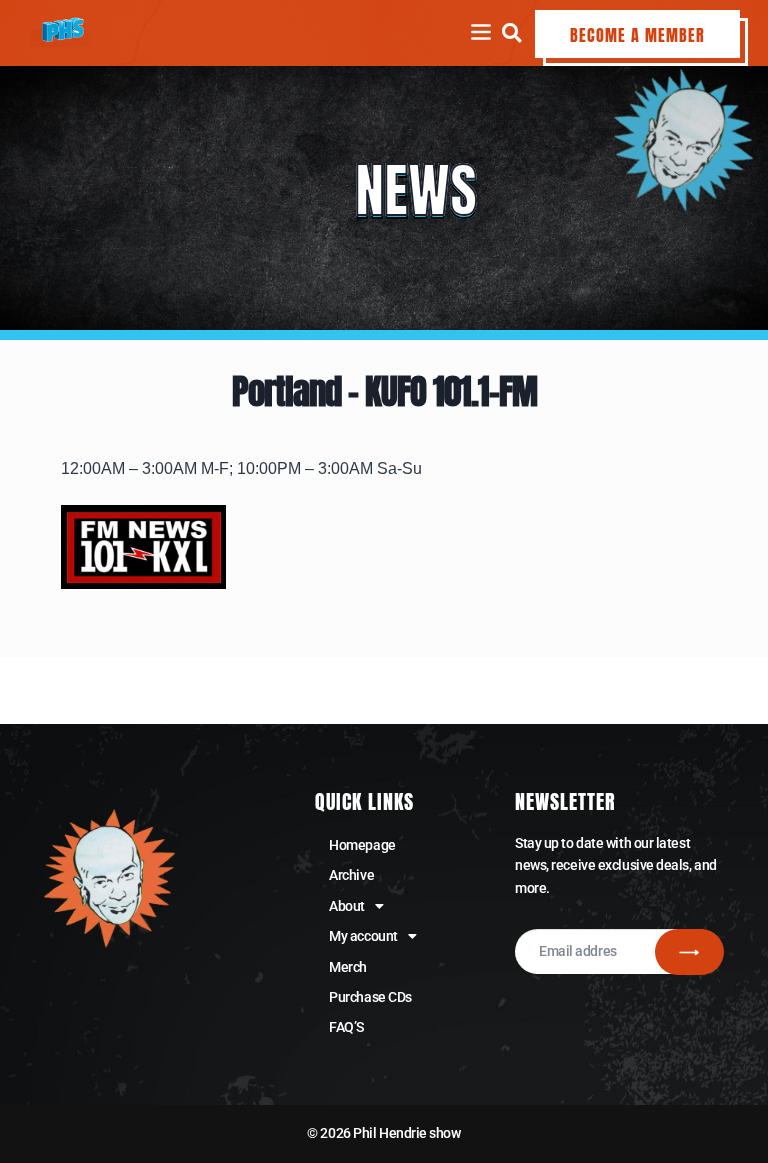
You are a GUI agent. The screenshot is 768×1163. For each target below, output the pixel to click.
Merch (348, 967)
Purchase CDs (370, 997)
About (347, 906)
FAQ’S (346, 1027)
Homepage (362, 845)
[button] (511, 32)
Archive (351, 875)
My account (363, 936)
